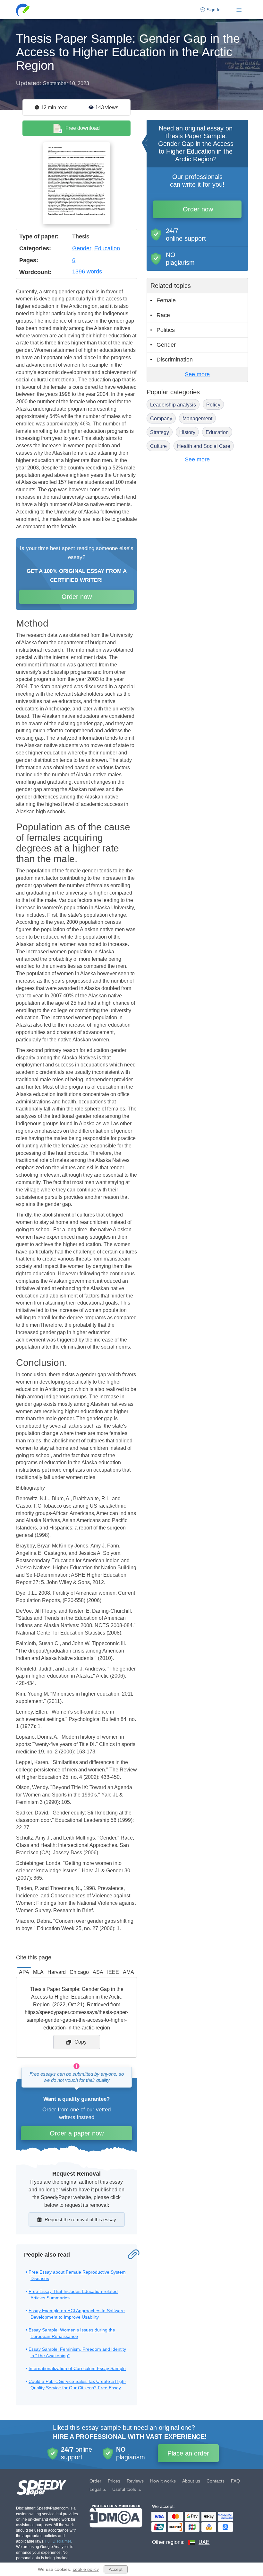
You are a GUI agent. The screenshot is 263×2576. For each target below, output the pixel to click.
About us (191, 2481)
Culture (158, 446)
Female (166, 300)
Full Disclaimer (58, 2541)
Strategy (160, 432)
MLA (38, 1972)
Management (197, 419)
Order (95, 2481)
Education (107, 248)
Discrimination (175, 360)
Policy (213, 405)
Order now (77, 597)
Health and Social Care (204, 446)
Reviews (135, 2481)
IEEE (113, 1972)
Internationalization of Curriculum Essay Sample (77, 2368)
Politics (166, 330)
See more (197, 374)
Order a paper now (77, 2133)
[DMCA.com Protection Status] (116, 2525)
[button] (23, 10)
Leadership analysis (173, 405)
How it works (163, 2481)
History (187, 432)
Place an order (188, 2453)
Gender (82, 248)
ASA (98, 1972)
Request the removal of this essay (80, 2219)
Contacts (216, 2481)
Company (161, 419)
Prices (114, 2481)
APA (24, 1972)
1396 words (87, 272)
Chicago (79, 1972)
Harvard (57, 1972)
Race (163, 315)
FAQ (235, 2481)
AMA (128, 1972)
